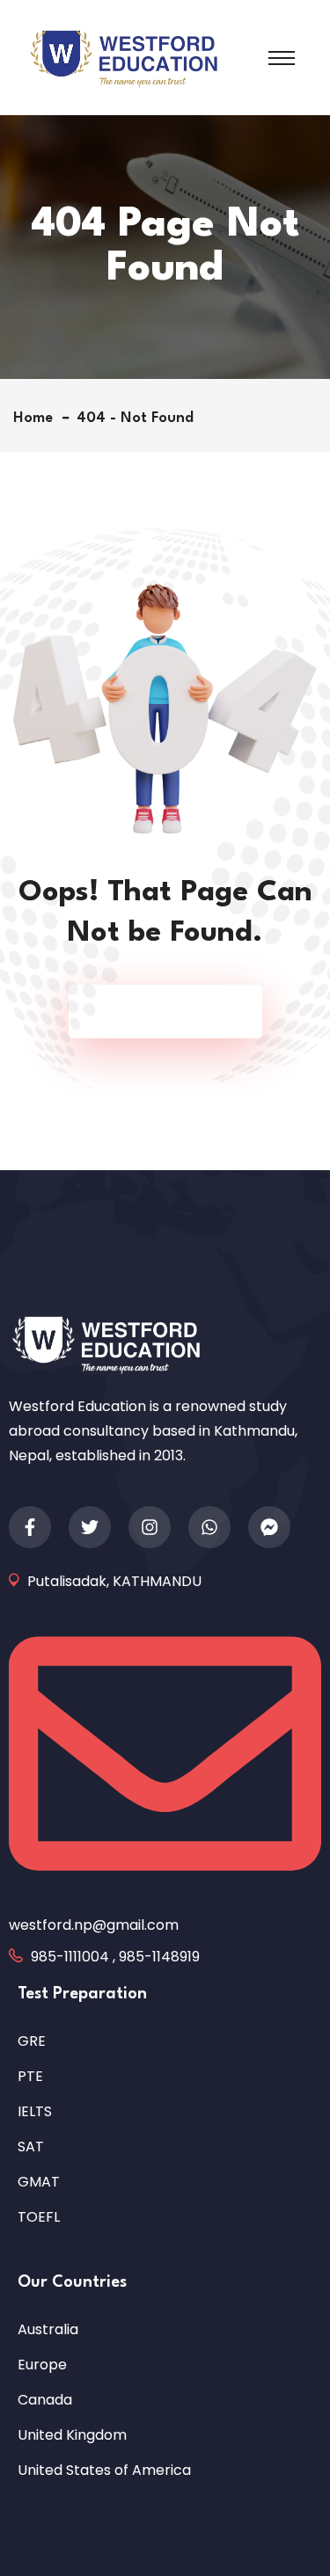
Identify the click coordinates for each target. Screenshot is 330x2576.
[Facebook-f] (30, 1527)
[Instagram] (150, 1527)
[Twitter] (90, 1527)
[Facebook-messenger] (269, 1527)
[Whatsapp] (209, 1527)
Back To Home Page (157, 1011)
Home (37, 418)
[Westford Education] (124, 57)
